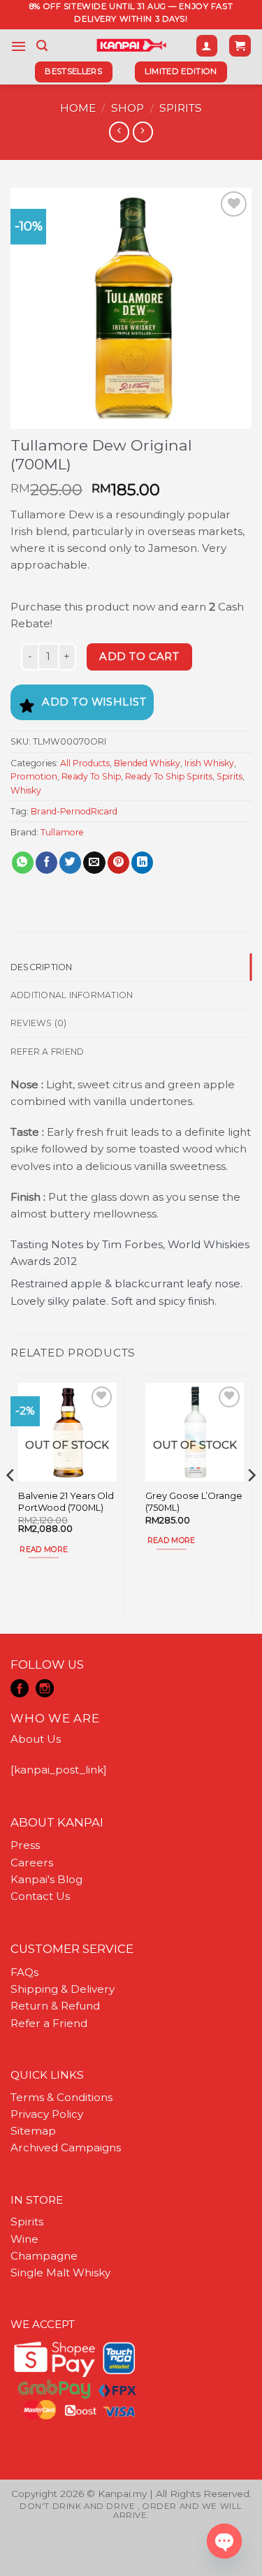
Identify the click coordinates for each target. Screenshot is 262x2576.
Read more (44, 1550)
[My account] (207, 46)
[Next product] (119, 132)
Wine (24, 2239)
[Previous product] (143, 132)
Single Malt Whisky (60, 2273)
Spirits (181, 108)
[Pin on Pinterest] (118, 863)
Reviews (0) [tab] (39, 1023)
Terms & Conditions (61, 2097)
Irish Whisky (209, 763)
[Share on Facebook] (46, 863)
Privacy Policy (47, 2114)
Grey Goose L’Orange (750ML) (194, 1501)
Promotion (34, 776)
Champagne (44, 2256)
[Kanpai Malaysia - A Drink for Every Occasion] (131, 45)
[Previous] (11, 1503)
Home (78, 108)
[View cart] (240, 46)
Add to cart (139, 657)
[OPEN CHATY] (224, 2541)
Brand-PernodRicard (74, 811)
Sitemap (33, 2131)
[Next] (251, 1503)
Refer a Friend (49, 2023)
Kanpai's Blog (46, 1879)
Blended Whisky (147, 763)
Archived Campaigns (66, 2147)
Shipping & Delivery (63, 1989)
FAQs (24, 1972)
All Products (85, 763)
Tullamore (62, 832)
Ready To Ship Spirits (169, 776)
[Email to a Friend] (94, 863)
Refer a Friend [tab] (47, 1052)
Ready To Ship (91, 776)
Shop (128, 108)
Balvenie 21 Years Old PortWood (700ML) (66, 1501)
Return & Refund (55, 2006)
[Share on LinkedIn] (142, 863)
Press (25, 1845)
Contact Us (40, 1896)
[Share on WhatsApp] (23, 863)
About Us (36, 1739)
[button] (19, 46)
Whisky (26, 790)
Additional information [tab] (72, 995)
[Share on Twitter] (70, 863)
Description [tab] (42, 967)
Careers (32, 1863)
